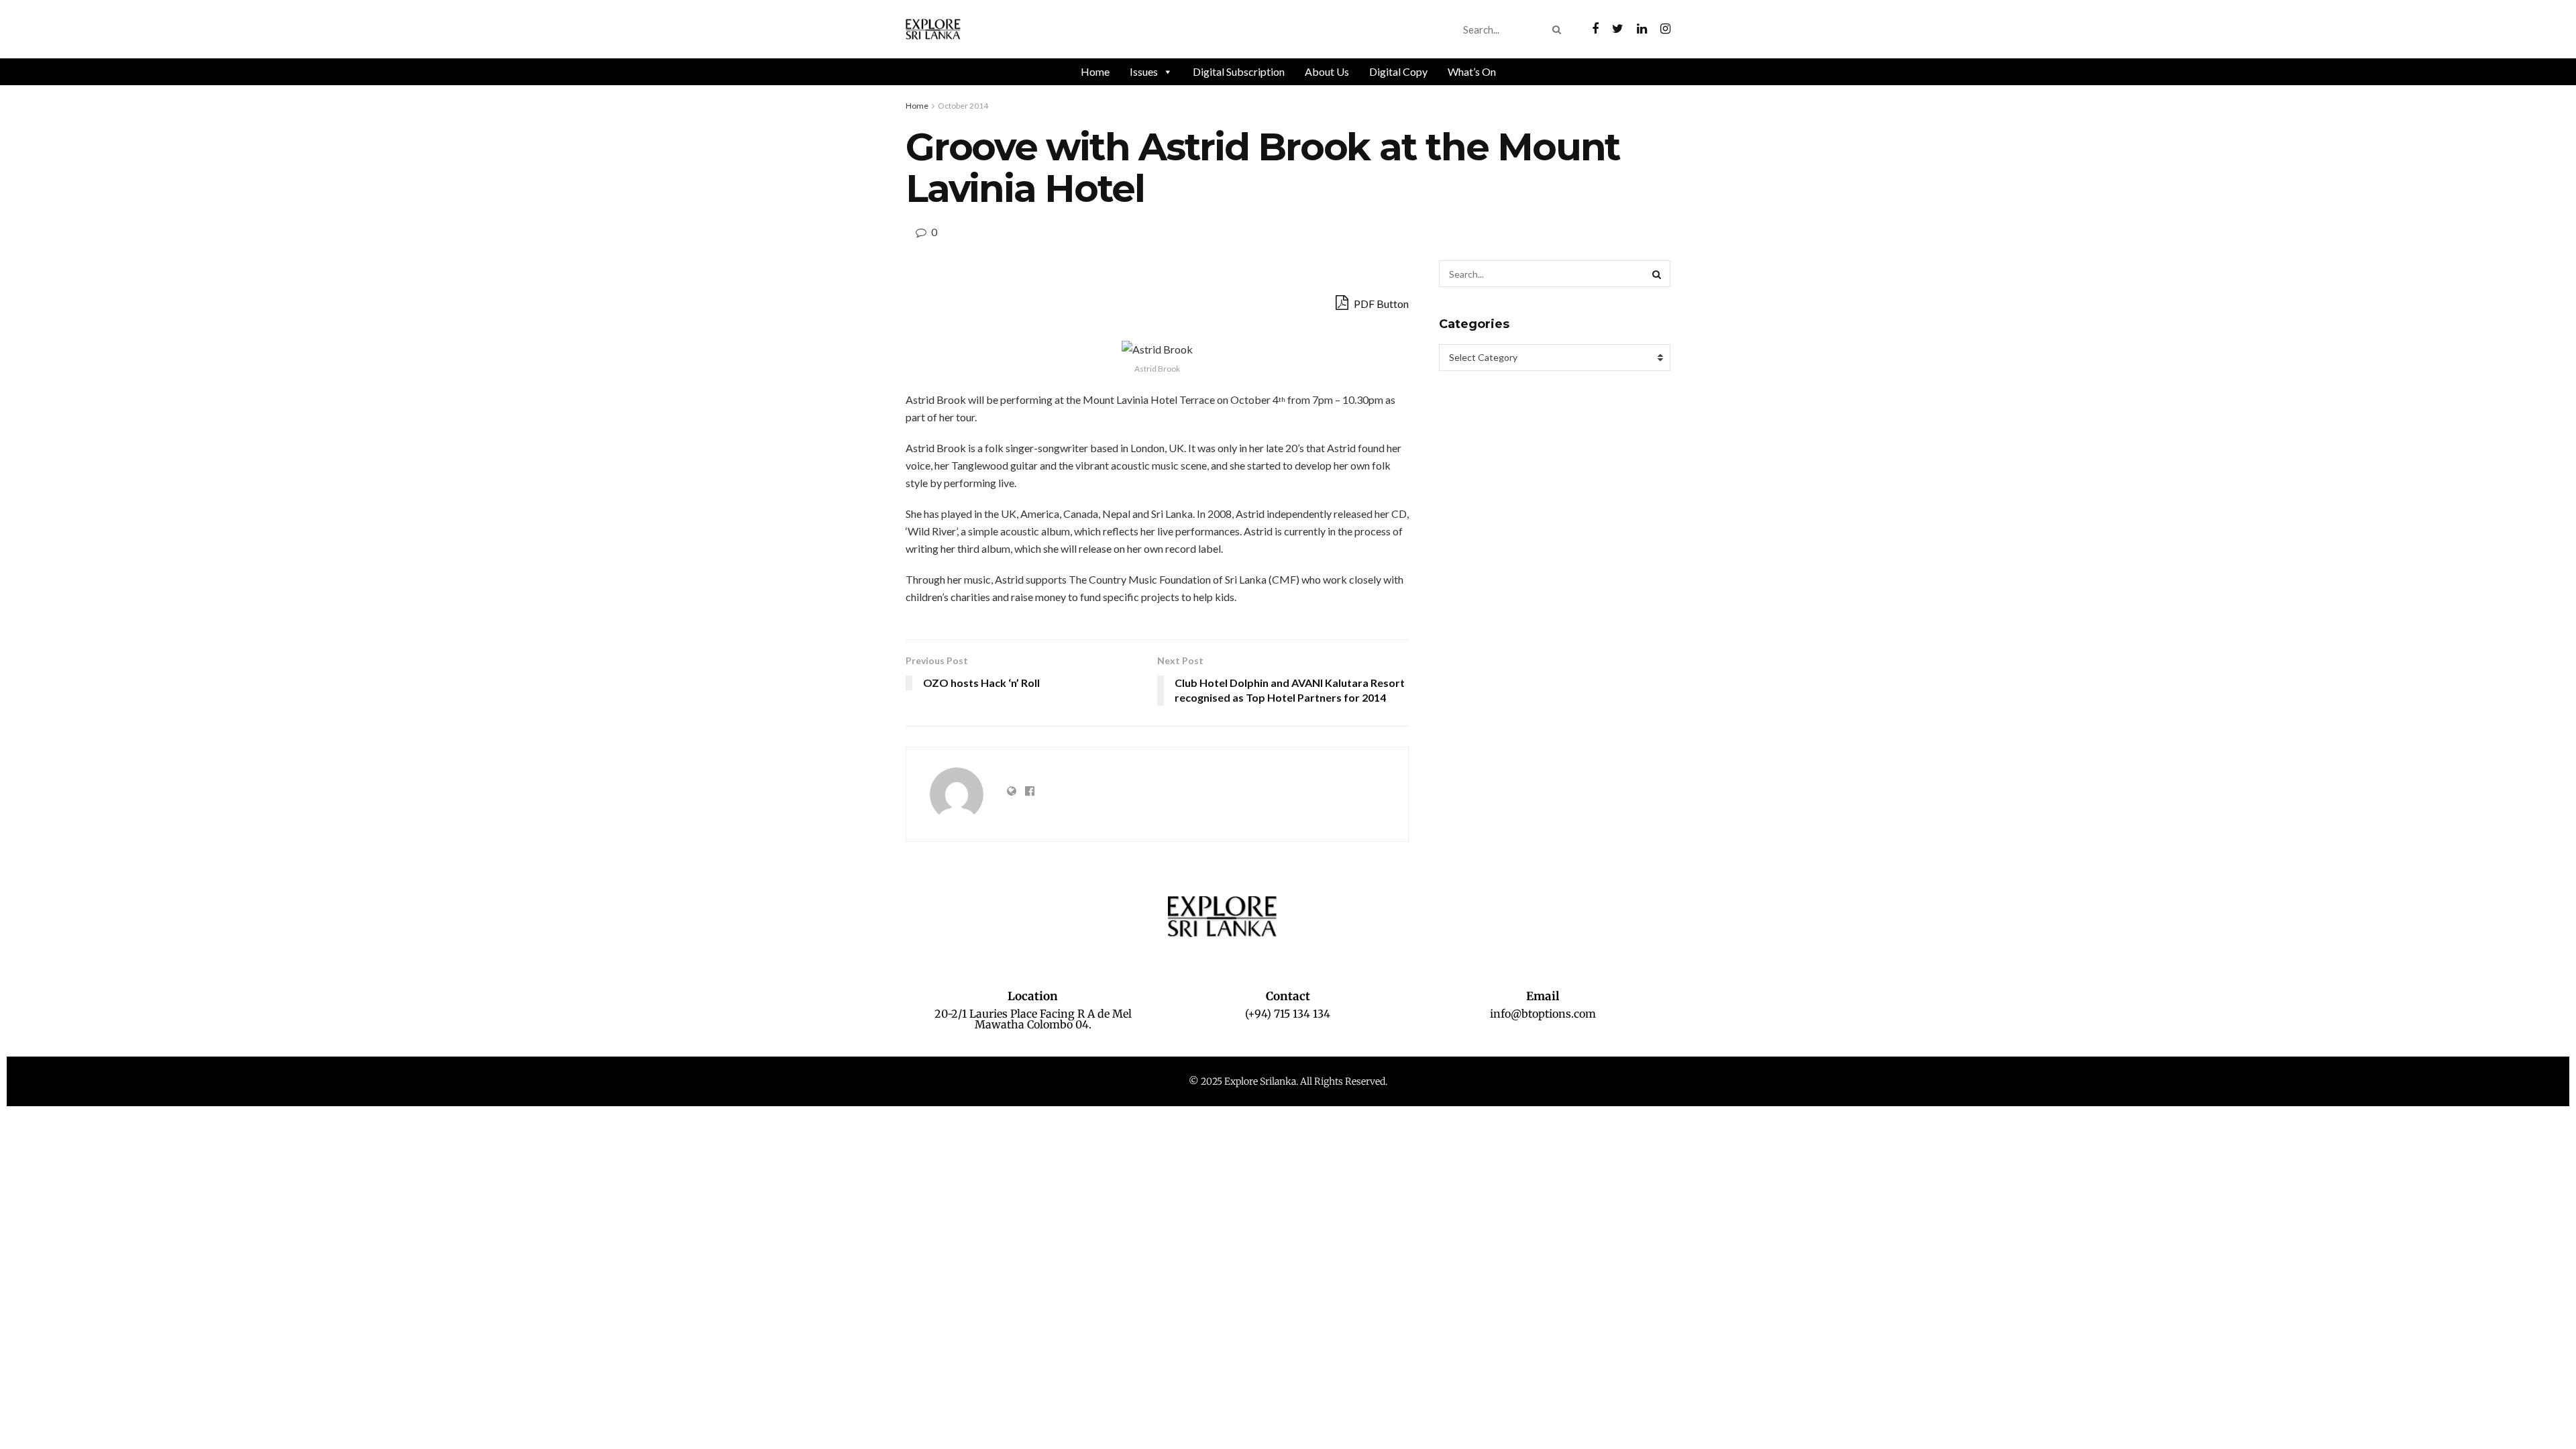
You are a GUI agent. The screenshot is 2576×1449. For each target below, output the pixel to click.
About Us (1327, 71)
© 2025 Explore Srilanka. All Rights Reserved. (1288, 1081)
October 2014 (963, 106)
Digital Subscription (1239, 71)
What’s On (1472, 71)
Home (1095, 71)
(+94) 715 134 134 (1288, 1014)
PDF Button (1380, 304)
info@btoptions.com (1543, 1014)
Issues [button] (1144, 71)
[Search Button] (1559, 30)
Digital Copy (1398, 71)
